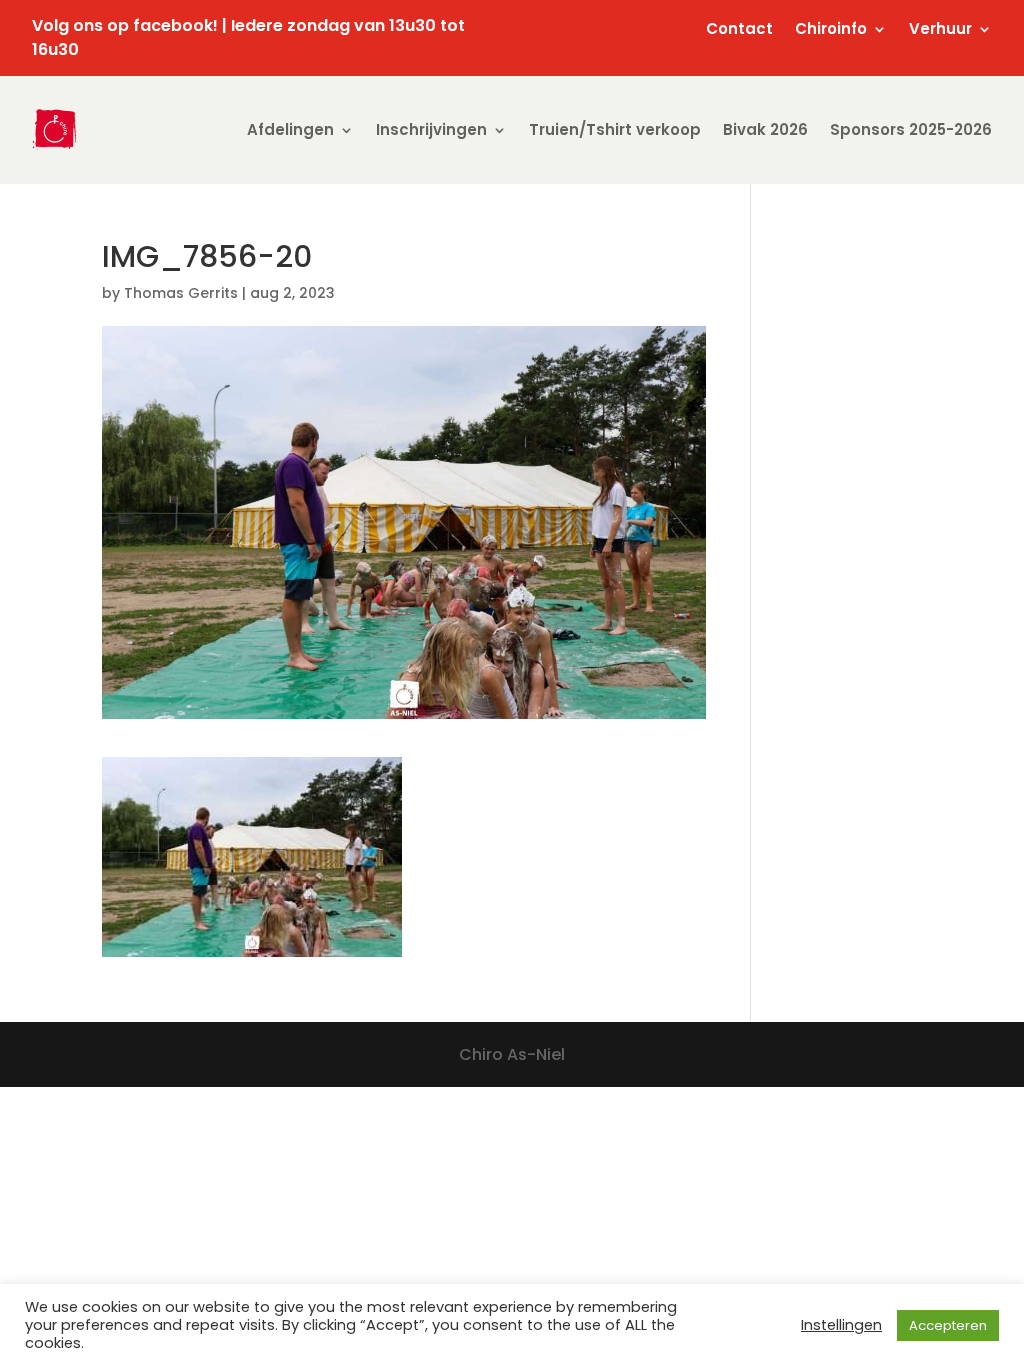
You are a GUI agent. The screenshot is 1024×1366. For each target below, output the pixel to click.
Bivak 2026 (765, 129)
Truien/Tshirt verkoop (615, 129)
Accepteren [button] (948, 1325)
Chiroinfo (831, 30)
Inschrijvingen (431, 129)
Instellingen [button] (841, 1325)
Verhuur (940, 30)
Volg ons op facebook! (125, 25)
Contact (739, 30)
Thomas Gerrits (181, 293)
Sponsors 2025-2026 (911, 129)
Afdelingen (290, 129)
